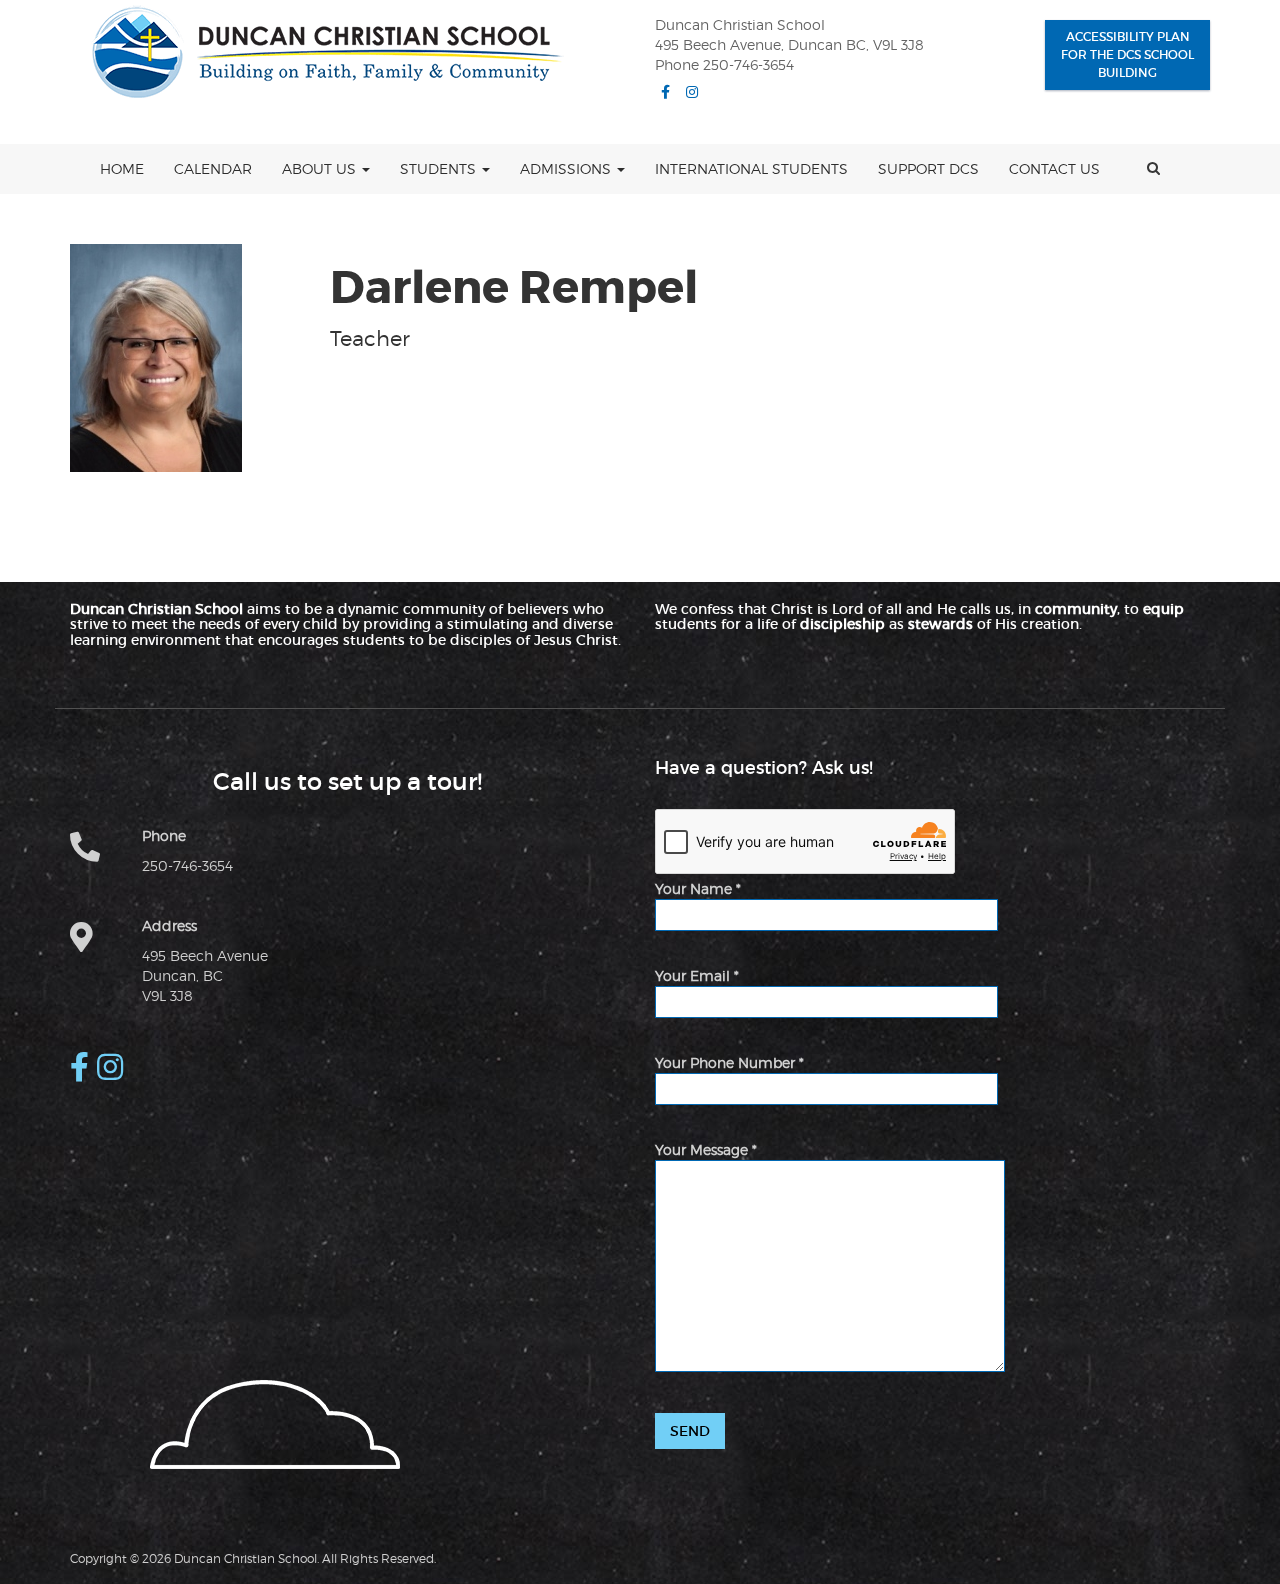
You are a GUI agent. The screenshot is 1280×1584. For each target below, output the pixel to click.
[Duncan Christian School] (317, 52)
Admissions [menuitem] (567, 168)
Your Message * (706, 1149)
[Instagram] (692, 92)
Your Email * (697, 975)
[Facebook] (665, 92)
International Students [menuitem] (751, 168)
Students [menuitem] (440, 168)
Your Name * (698, 888)
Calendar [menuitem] (213, 168)
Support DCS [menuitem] (928, 168)
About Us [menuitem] (321, 168)
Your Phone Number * (729, 1062)
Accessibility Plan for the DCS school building (1127, 54)
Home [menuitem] (122, 168)
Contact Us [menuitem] (1054, 168)
